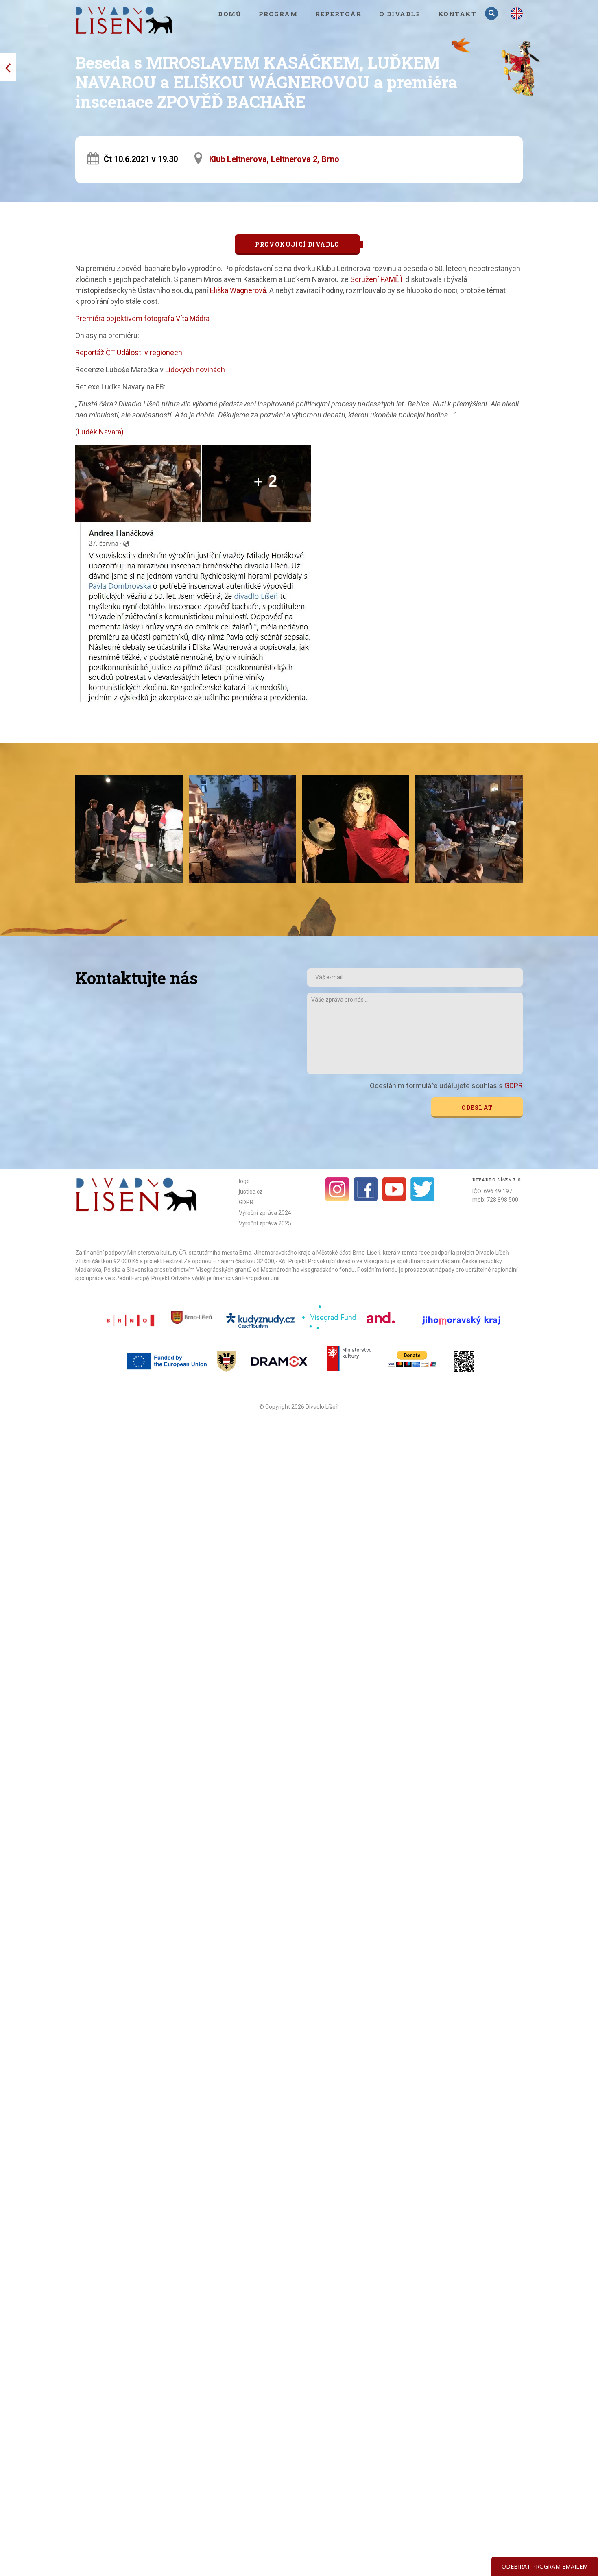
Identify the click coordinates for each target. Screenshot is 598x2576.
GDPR (514, 1086)
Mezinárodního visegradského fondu (308, 1270)
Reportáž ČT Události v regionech (129, 353)
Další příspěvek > (8, 67)
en (517, 13)
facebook (366, 1189)
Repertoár (338, 14)
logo (244, 1181)
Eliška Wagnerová (237, 290)
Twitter (423, 1189)
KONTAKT (457, 14)
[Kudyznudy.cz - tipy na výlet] (262, 1320)
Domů (229, 14)
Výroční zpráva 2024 (265, 1213)
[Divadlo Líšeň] (124, 20)
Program (278, 14)
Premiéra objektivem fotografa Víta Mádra (142, 318)
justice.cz (251, 1192)
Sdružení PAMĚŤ (377, 279)
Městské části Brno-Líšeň (348, 1253)
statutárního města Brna (220, 1253)
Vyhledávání (492, 13)
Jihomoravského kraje (282, 1253)
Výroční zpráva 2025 (265, 1223)
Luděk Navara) (101, 432)
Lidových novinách (195, 370)
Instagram (337, 1189)
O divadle (400, 14)
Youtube (394, 1189)
